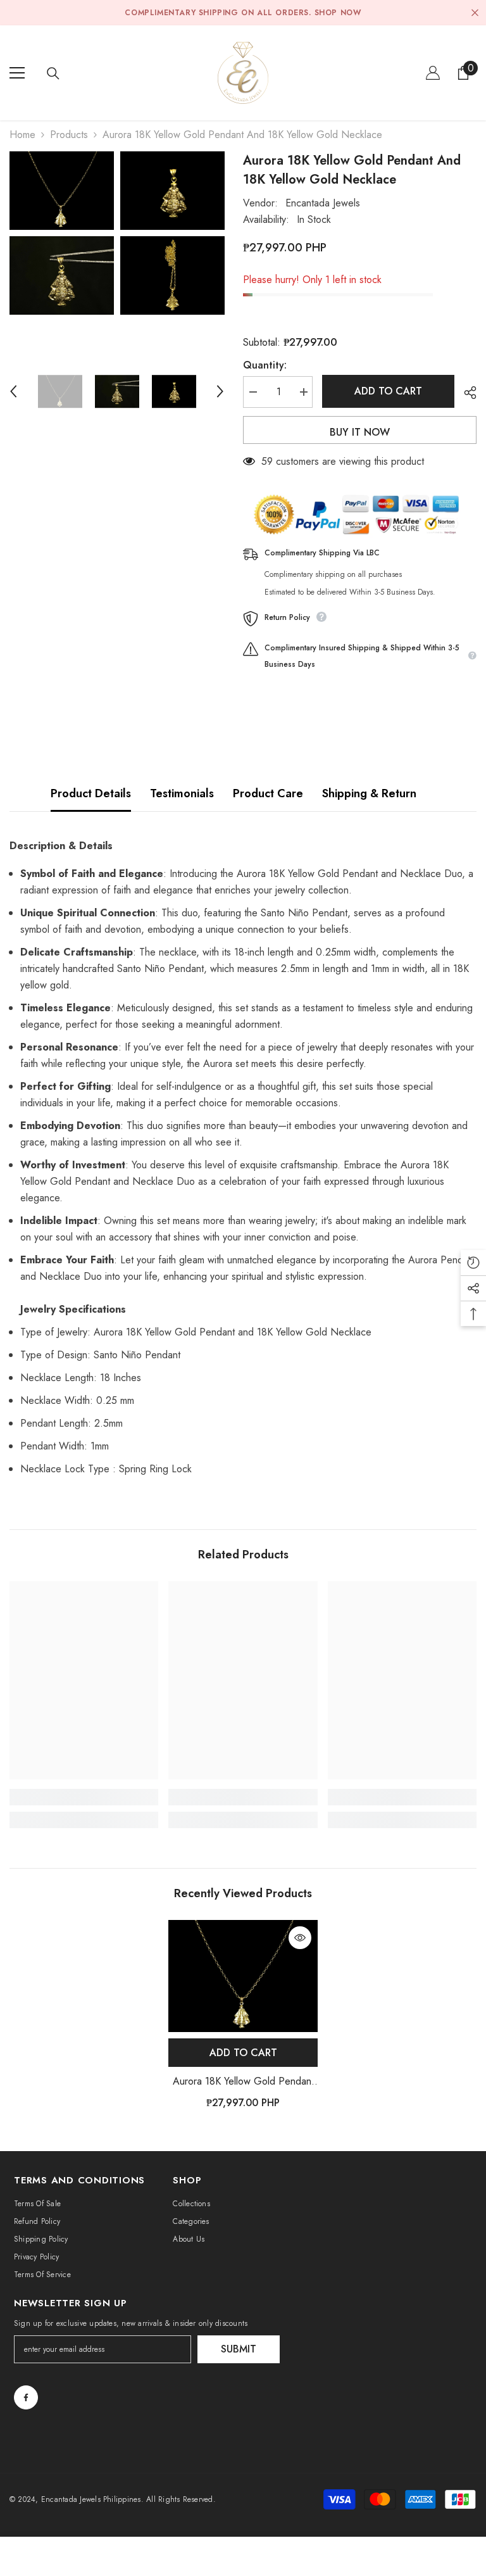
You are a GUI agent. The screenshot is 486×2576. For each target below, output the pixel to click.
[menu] (17, 73)
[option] (62, 233)
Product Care (268, 793)
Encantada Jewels (323, 203)
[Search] (53, 73)
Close (475, 13)
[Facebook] (26, 2397)
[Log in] (433, 73)
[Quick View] (300, 1938)
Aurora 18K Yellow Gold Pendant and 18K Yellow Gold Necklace (243, 2082)
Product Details (91, 793)
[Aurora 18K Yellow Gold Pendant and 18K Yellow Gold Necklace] (243, 1976)
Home (22, 135)
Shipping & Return (369, 793)
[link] (84, 1797)
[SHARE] (465, 393)
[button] (13, 391)
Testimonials (182, 793)
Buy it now (360, 432)
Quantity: (265, 365)
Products (69, 135)
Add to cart (388, 391)
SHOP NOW (338, 13)
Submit (239, 2349)
